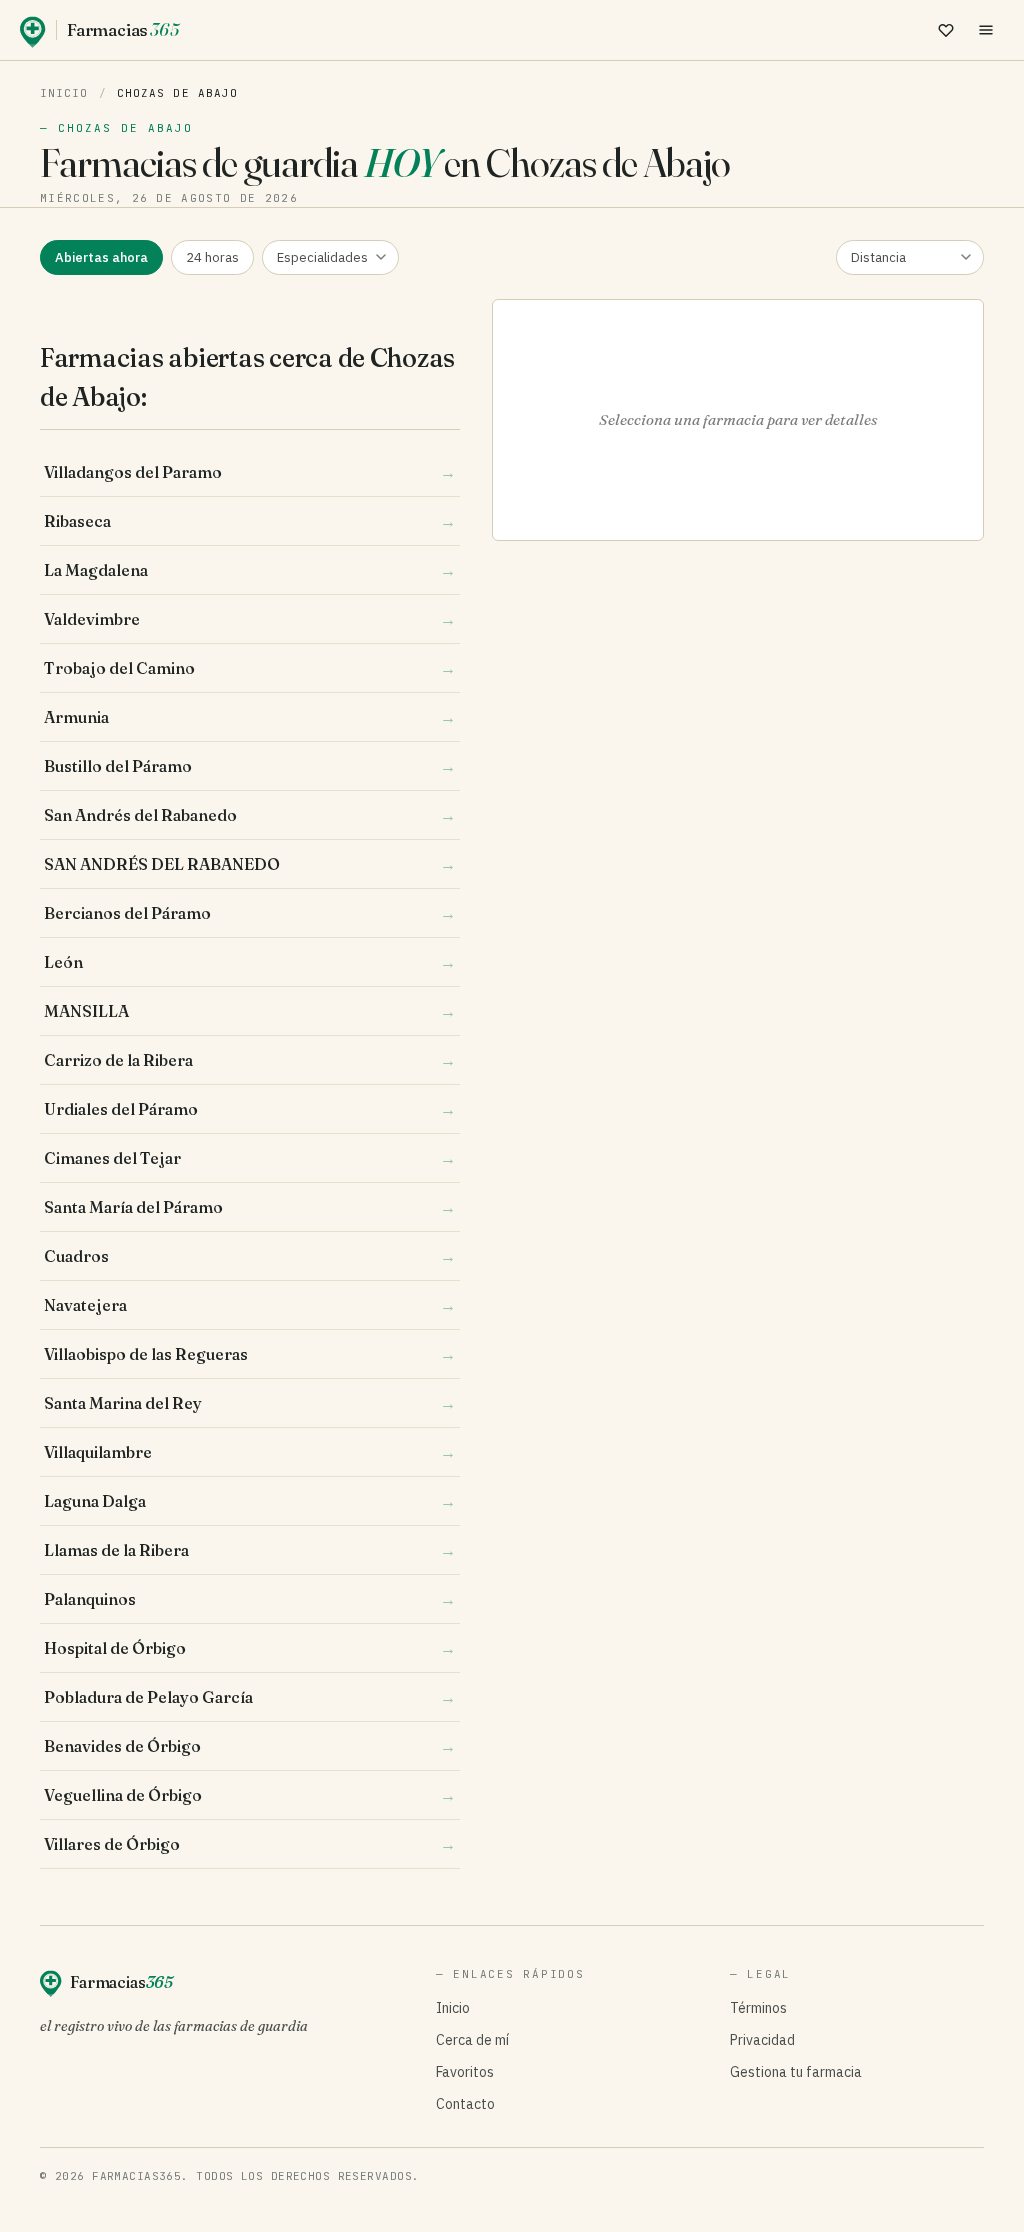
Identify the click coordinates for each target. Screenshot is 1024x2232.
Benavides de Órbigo (250, 1746)
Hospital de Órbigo (250, 1648)
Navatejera (250, 1305)
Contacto (465, 2104)
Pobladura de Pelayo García (250, 1697)
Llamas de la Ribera (250, 1550)
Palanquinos (250, 1599)
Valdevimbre (250, 619)
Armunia (250, 717)
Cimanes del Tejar (250, 1158)
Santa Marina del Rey (250, 1403)
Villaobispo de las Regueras (250, 1354)
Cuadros (250, 1256)
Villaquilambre (250, 1452)
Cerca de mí (472, 2040)
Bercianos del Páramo (250, 913)
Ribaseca (250, 521)
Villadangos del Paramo (250, 472)
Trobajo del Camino (250, 668)
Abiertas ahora (101, 257)
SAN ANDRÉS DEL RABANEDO (250, 864)
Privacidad (762, 2040)
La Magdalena (250, 570)
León (250, 962)
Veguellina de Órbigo (250, 1795)
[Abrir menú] (986, 30)
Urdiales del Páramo (250, 1109)
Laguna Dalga (250, 1501)
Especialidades (322, 257)
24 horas (212, 257)
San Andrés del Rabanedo (250, 815)
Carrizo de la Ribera (250, 1060)
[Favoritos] (946, 30)
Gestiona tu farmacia (796, 2072)
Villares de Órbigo (250, 1844)
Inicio (64, 93)
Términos (758, 2008)
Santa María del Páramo (250, 1207)
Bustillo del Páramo (250, 766)
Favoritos (465, 2072)
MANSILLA (250, 1011)
